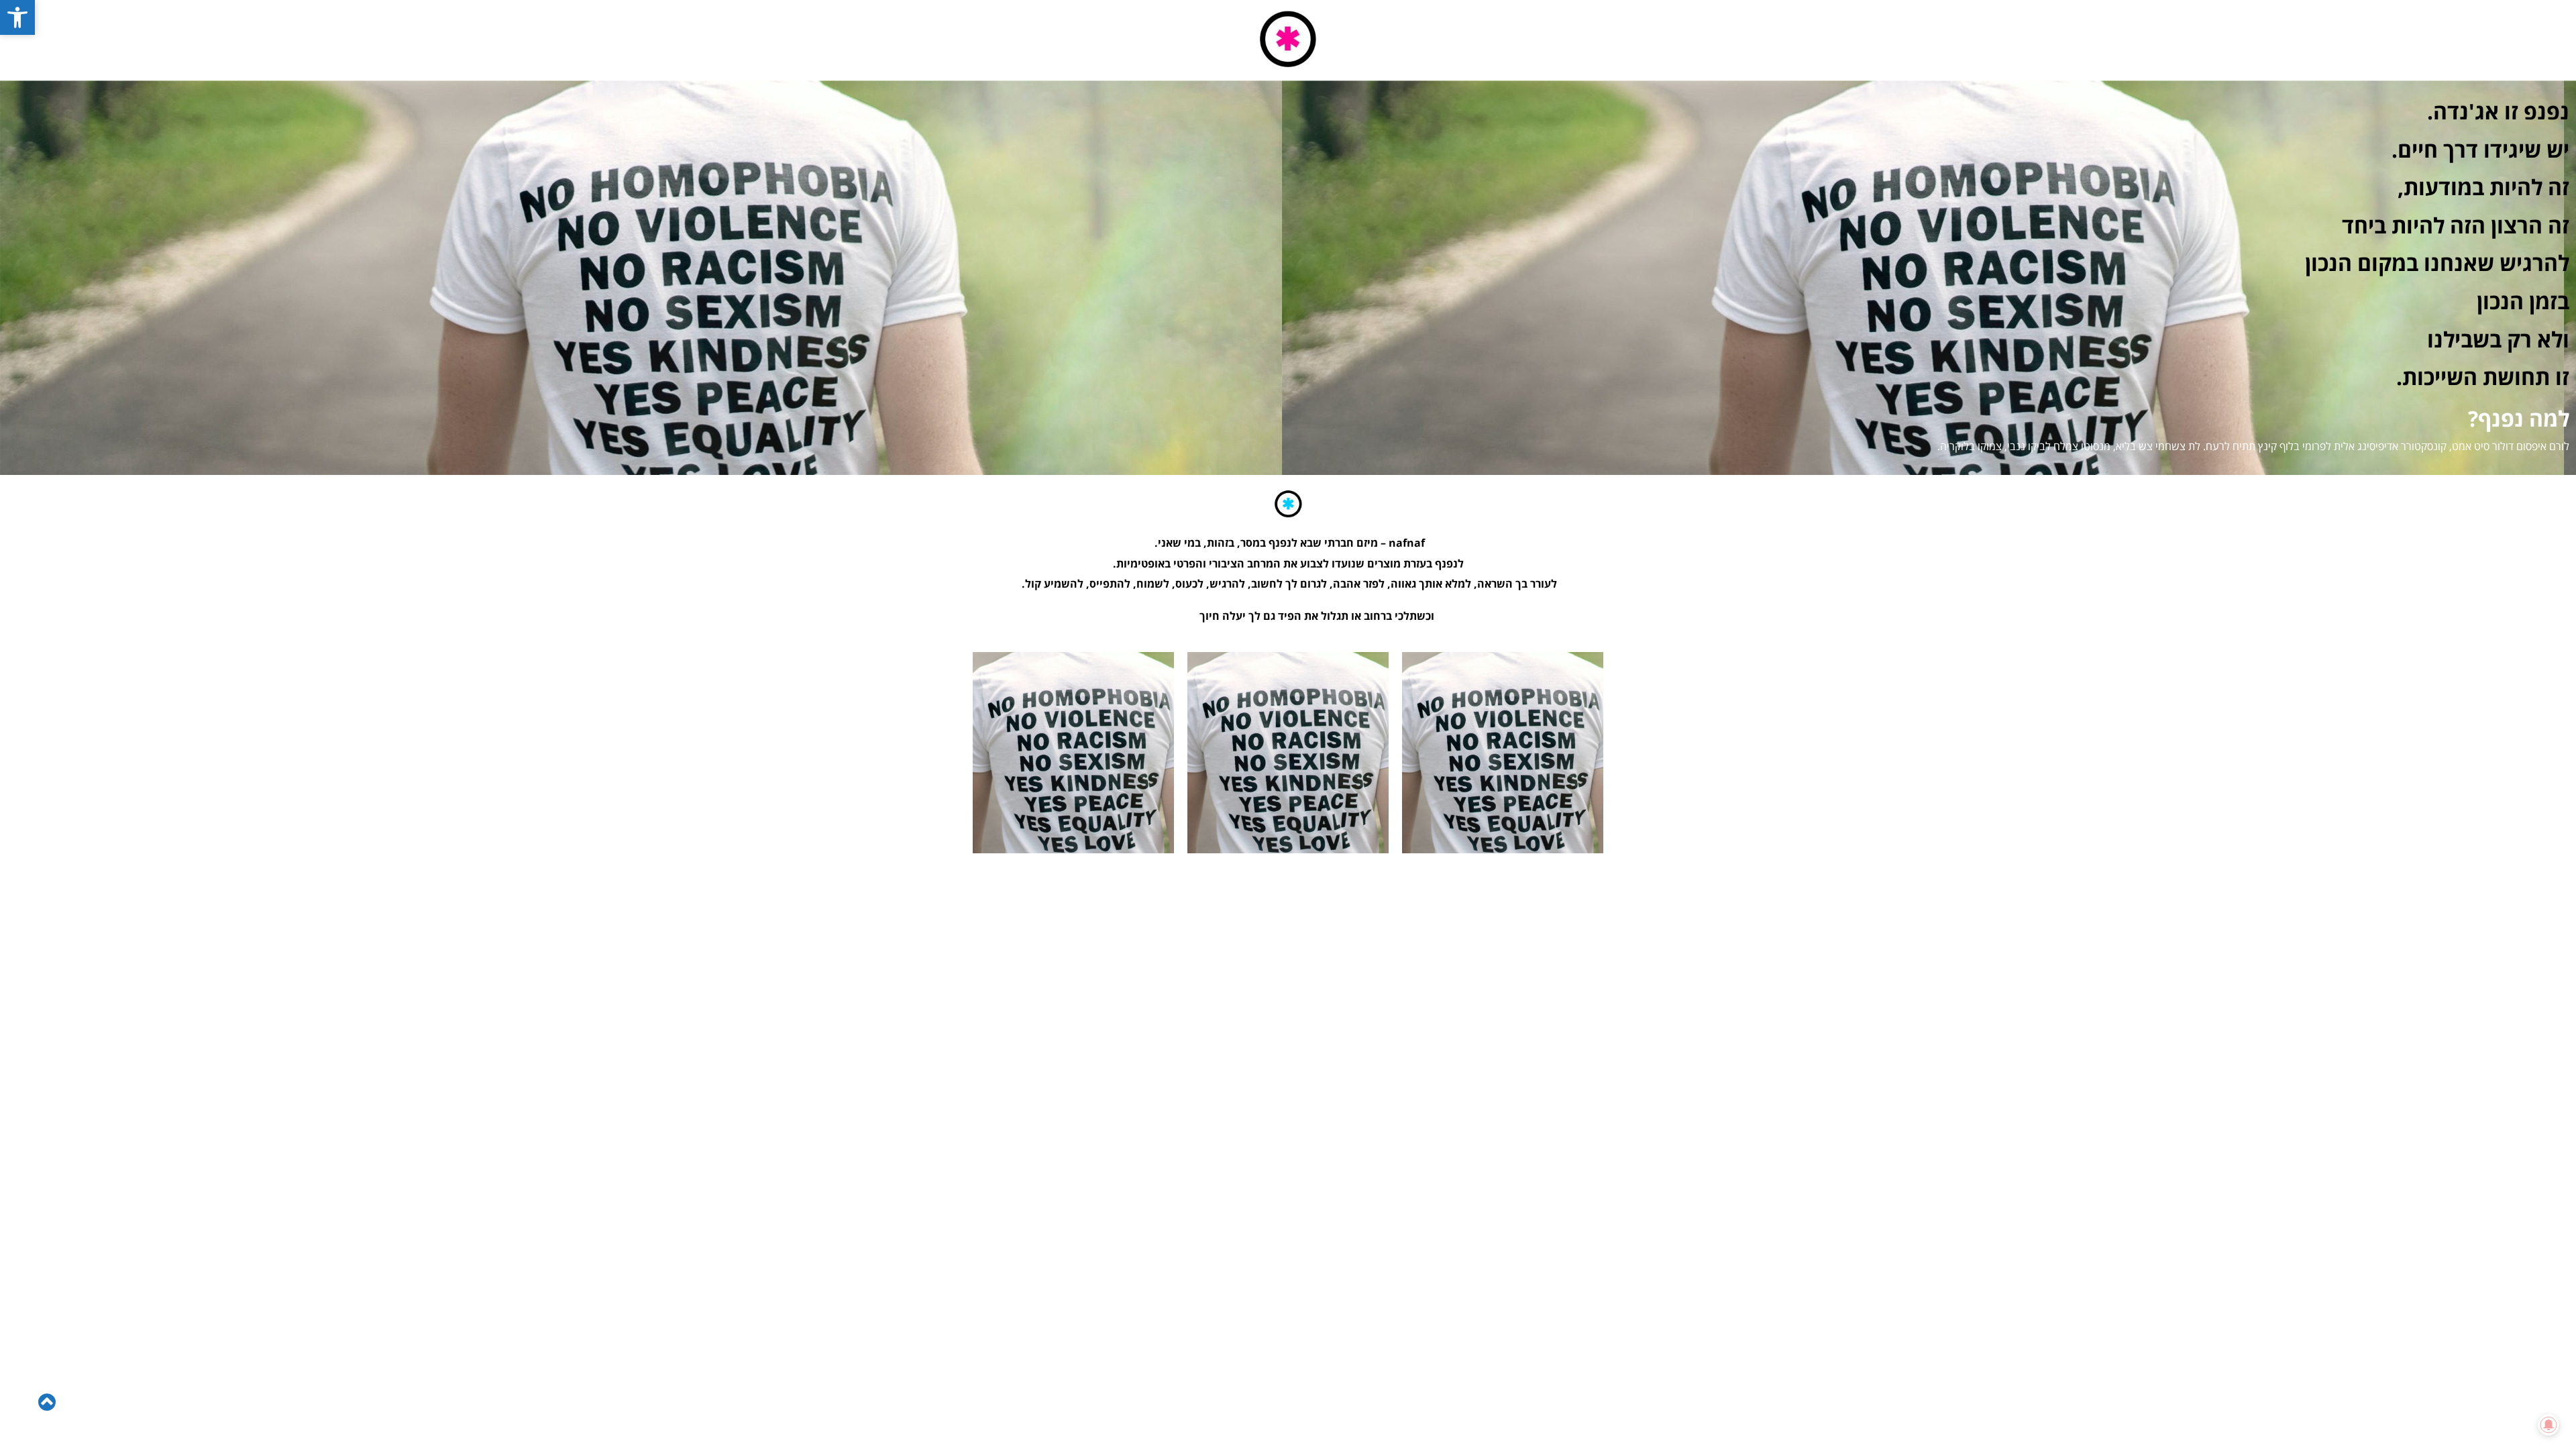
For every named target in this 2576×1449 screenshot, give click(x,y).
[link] (17, 17)
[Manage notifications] (2548, 1425)
